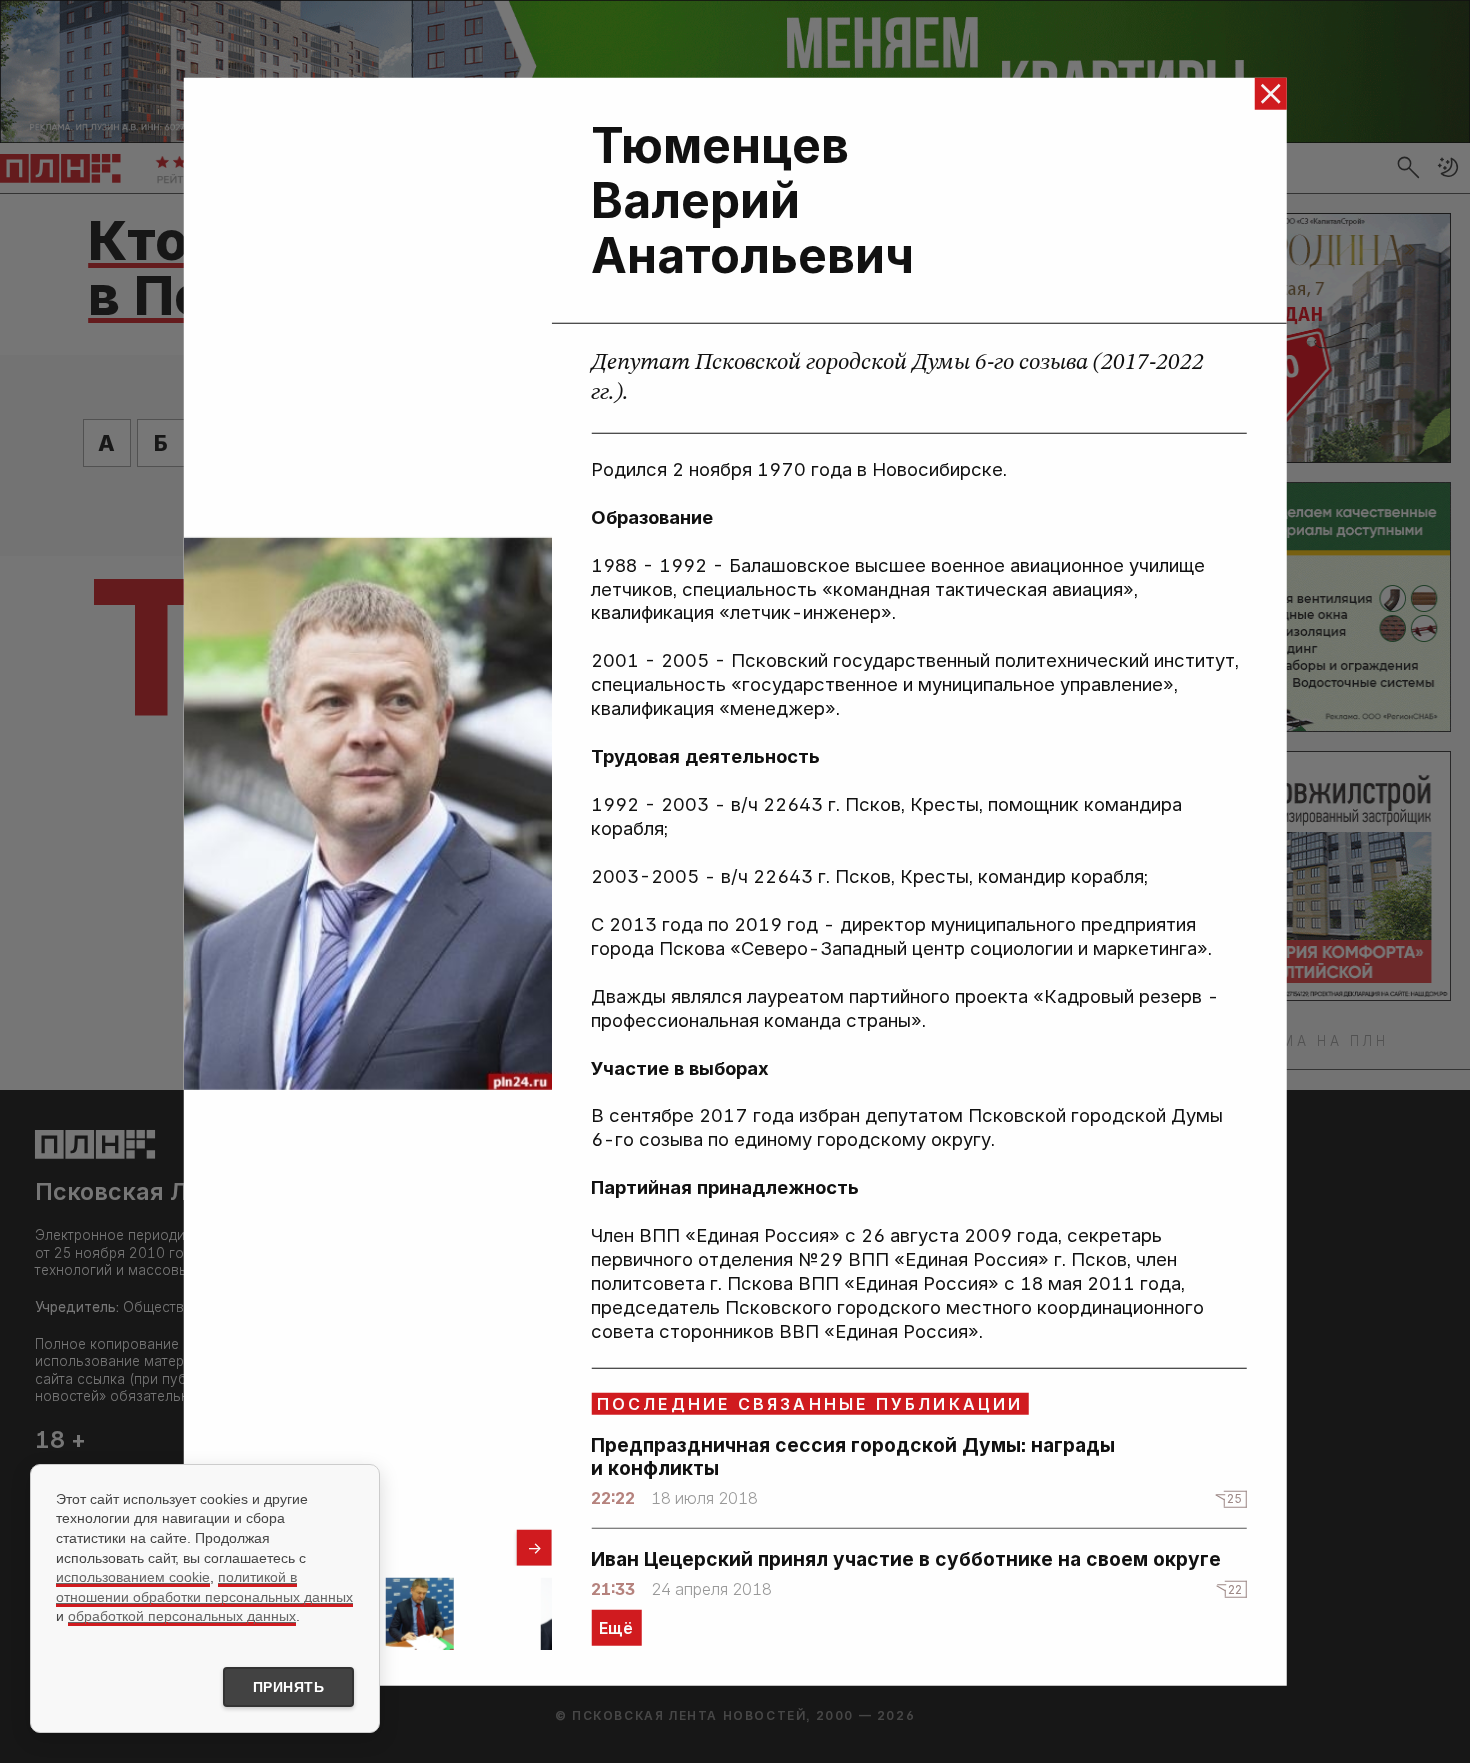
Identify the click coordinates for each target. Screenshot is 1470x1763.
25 (1234, 1498)
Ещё (616, 1628)
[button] (534, 1547)
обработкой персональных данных (182, 1616)
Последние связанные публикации (810, 1404)
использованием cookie (133, 1577)
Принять (289, 1687)
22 (1235, 1589)
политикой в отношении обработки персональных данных (204, 1587)
